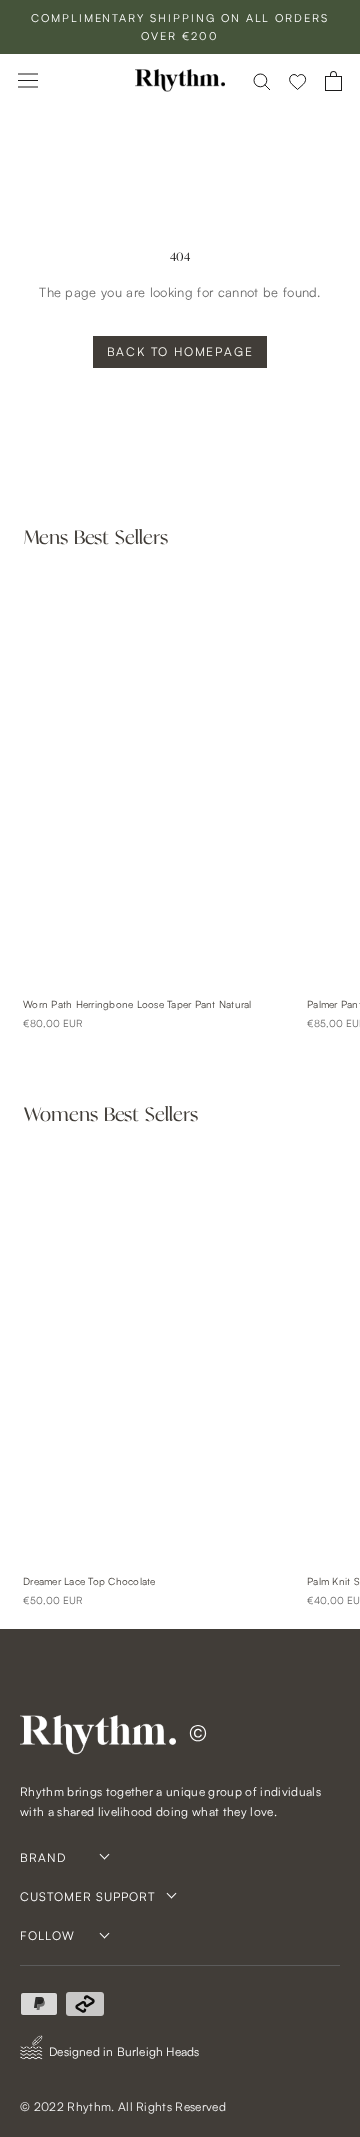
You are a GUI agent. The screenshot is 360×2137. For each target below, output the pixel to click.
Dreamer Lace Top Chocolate (89, 1581)
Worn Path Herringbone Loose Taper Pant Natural (137, 1004)
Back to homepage (180, 351)
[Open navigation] (28, 80)
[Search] (262, 80)
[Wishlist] (298, 81)
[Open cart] (333, 81)
